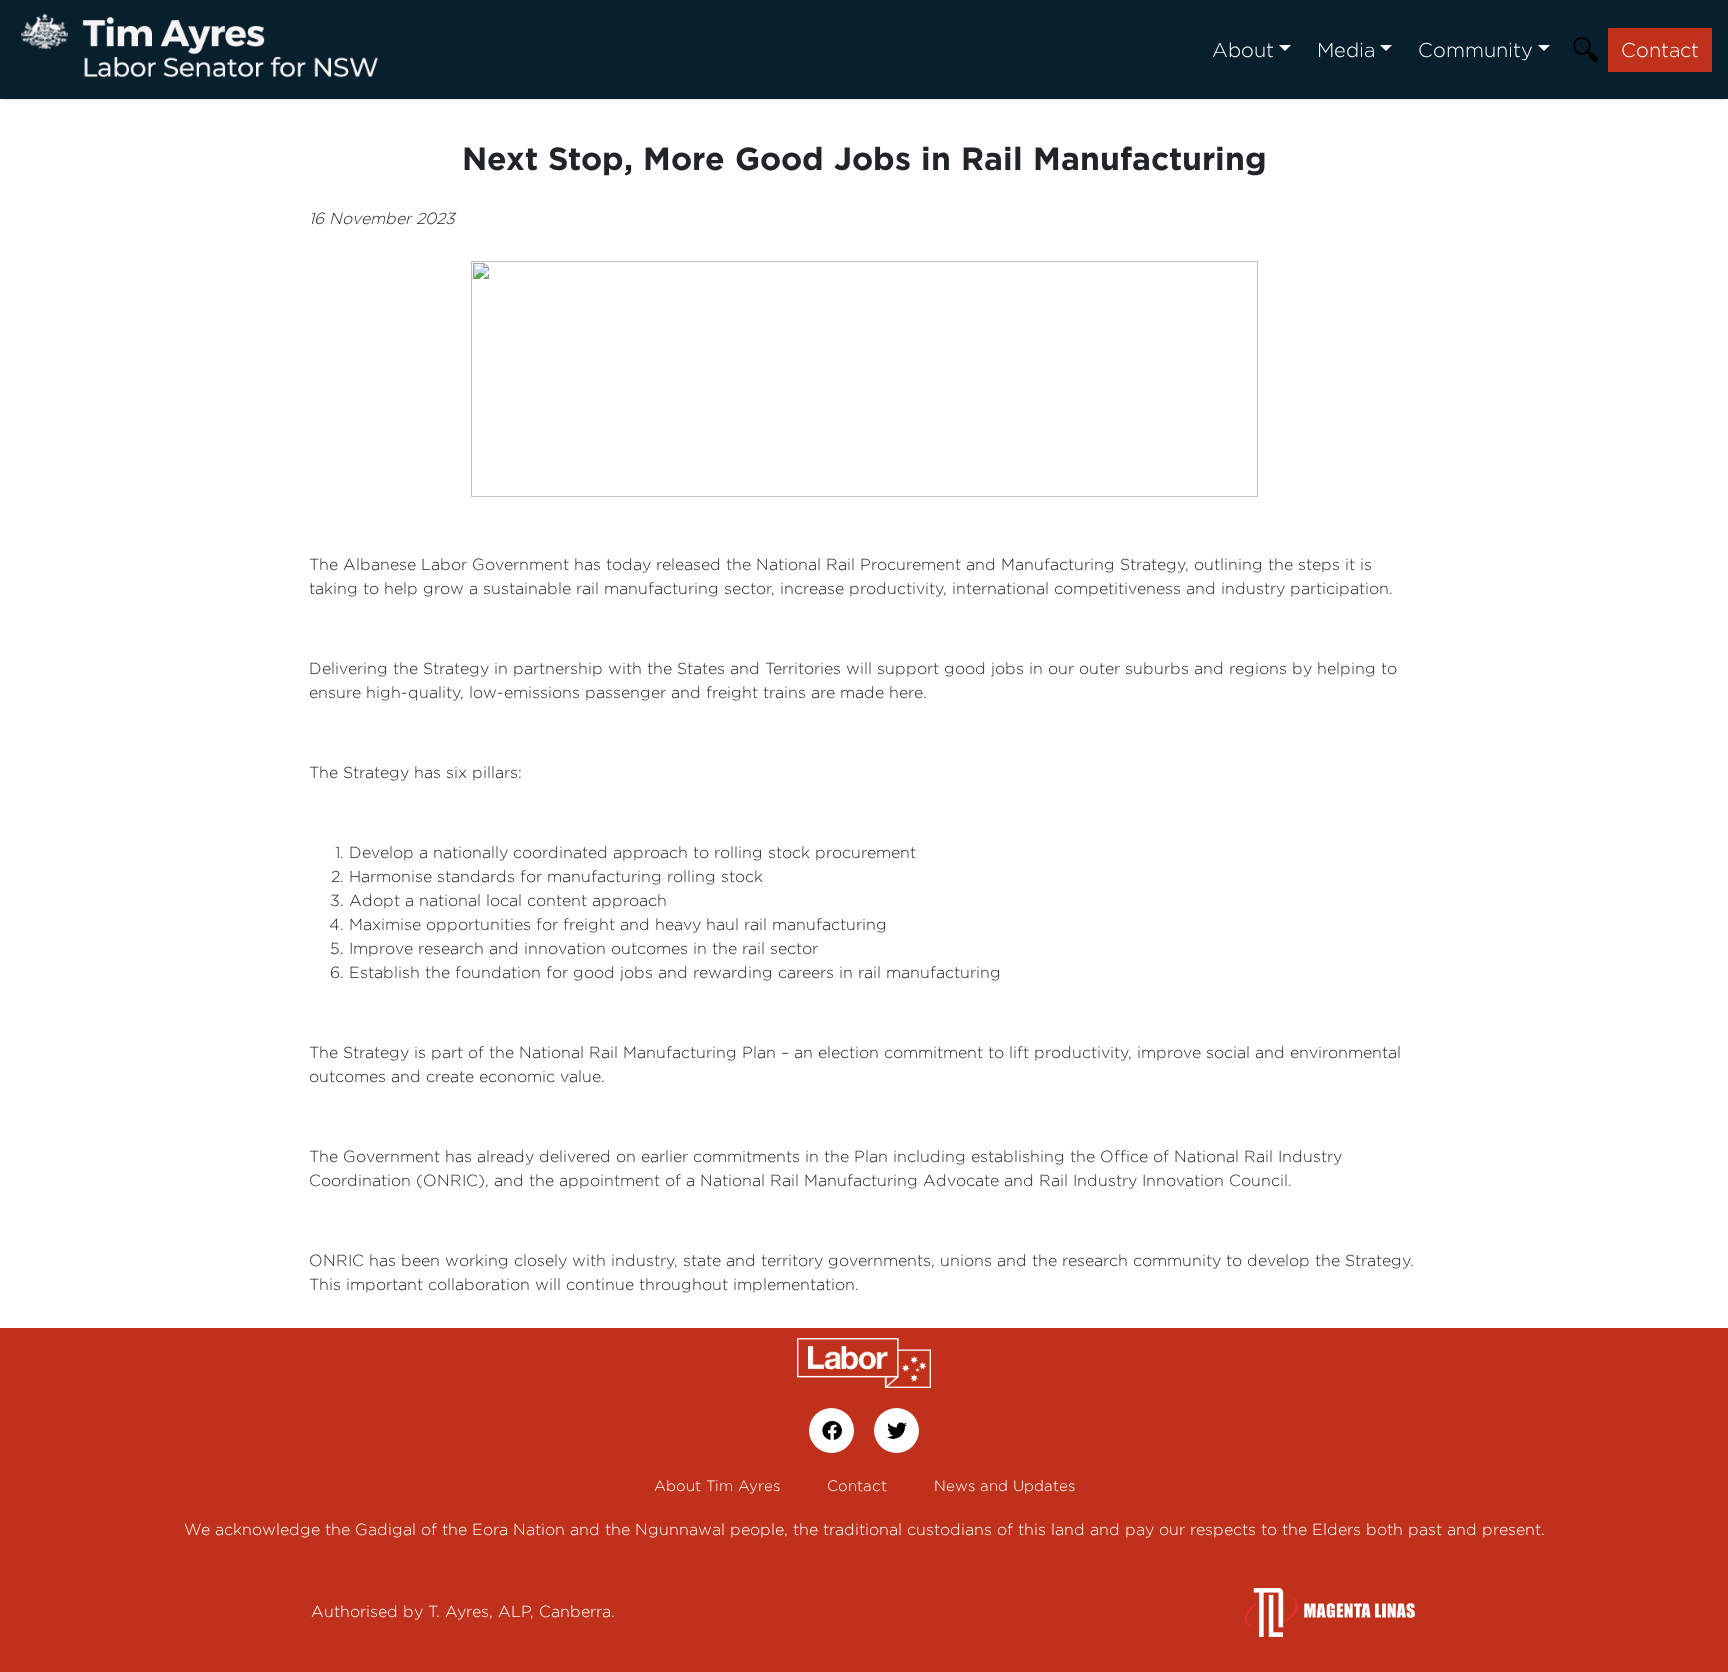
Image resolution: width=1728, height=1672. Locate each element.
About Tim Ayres (717, 1485)
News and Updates (1004, 1485)
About (1243, 49)
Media (1346, 49)
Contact (1660, 49)
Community (1475, 49)
